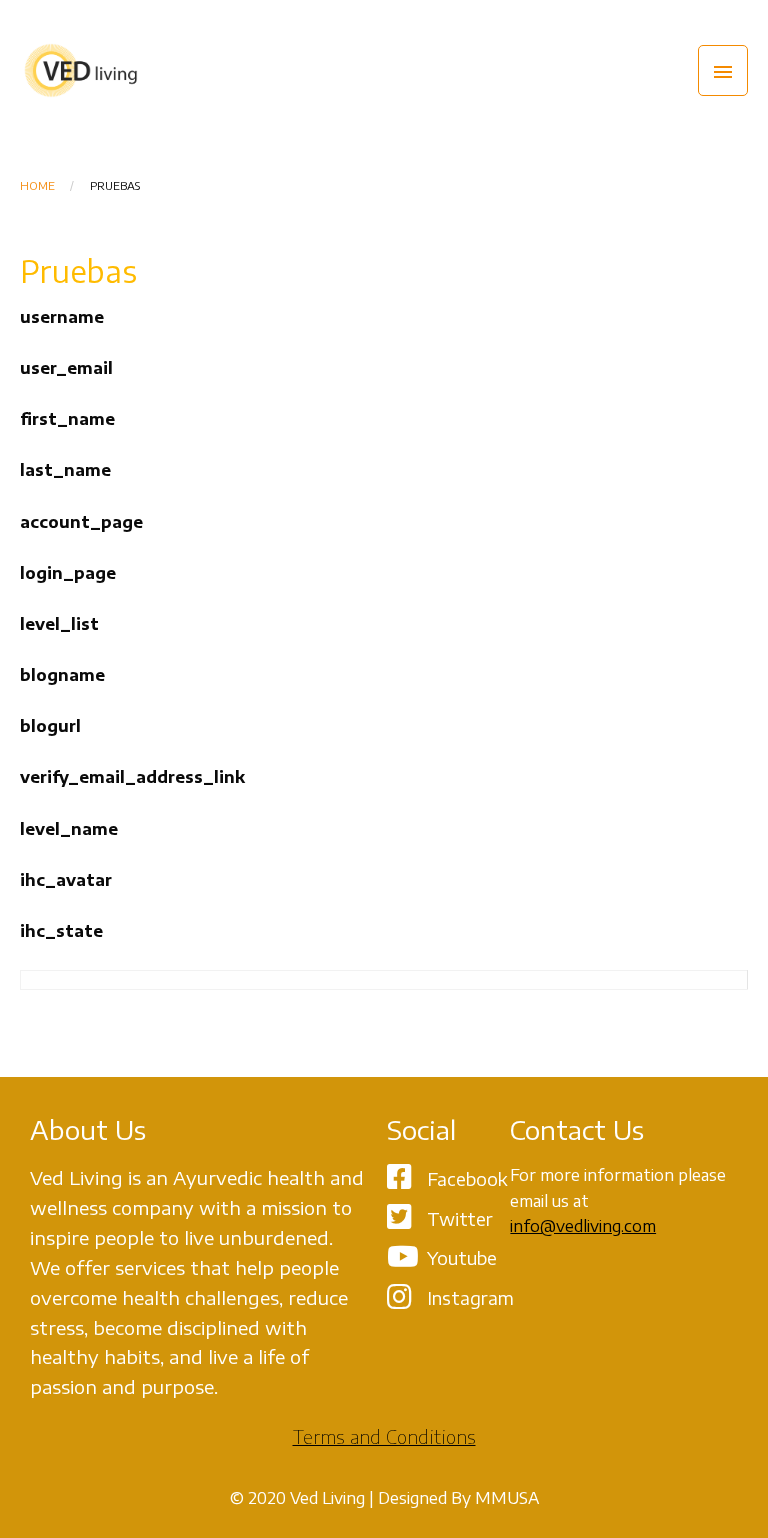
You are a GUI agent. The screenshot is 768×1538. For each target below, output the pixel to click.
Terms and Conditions (384, 1436)
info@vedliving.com (583, 1226)
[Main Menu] (723, 70)
